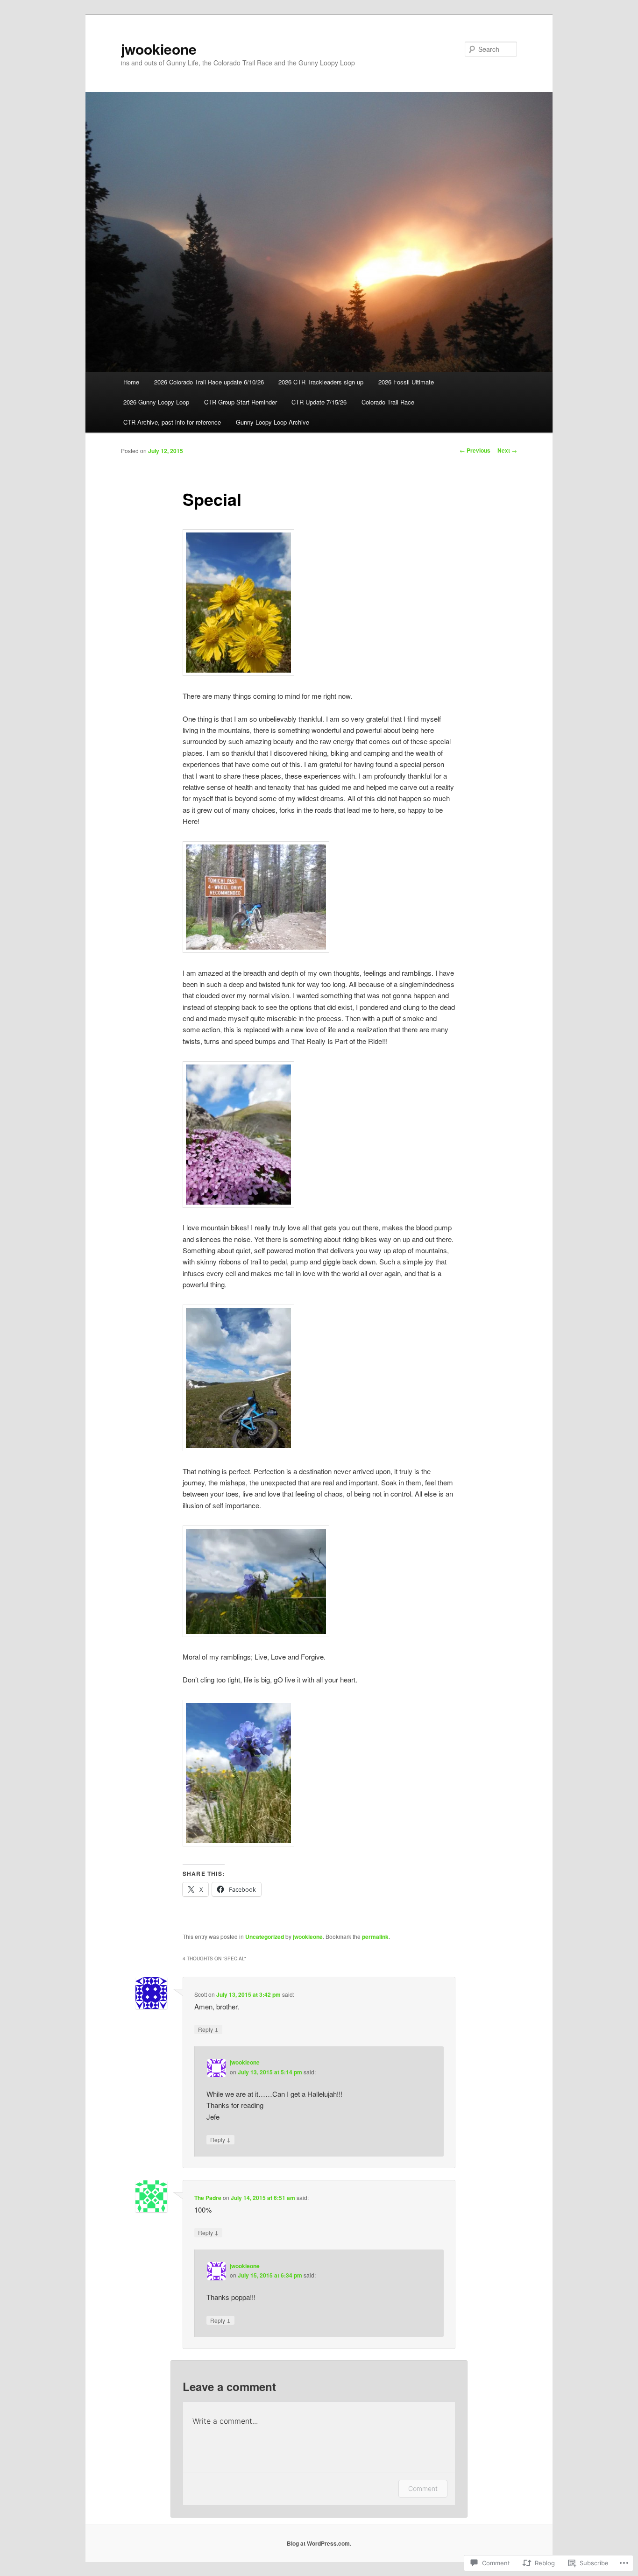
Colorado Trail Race (388, 402)
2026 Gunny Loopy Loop (156, 402)
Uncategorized (265, 1937)
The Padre (208, 2198)
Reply (208, 2029)
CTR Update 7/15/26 (319, 402)
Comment (423, 2488)
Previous (475, 450)
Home (131, 382)
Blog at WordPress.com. (319, 2543)
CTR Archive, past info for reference (172, 422)
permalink (375, 1937)
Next (507, 450)
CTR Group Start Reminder (241, 402)
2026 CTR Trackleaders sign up (321, 382)
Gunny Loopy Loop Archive (273, 422)
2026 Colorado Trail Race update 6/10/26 (209, 382)
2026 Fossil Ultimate (406, 382)
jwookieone (159, 49)
